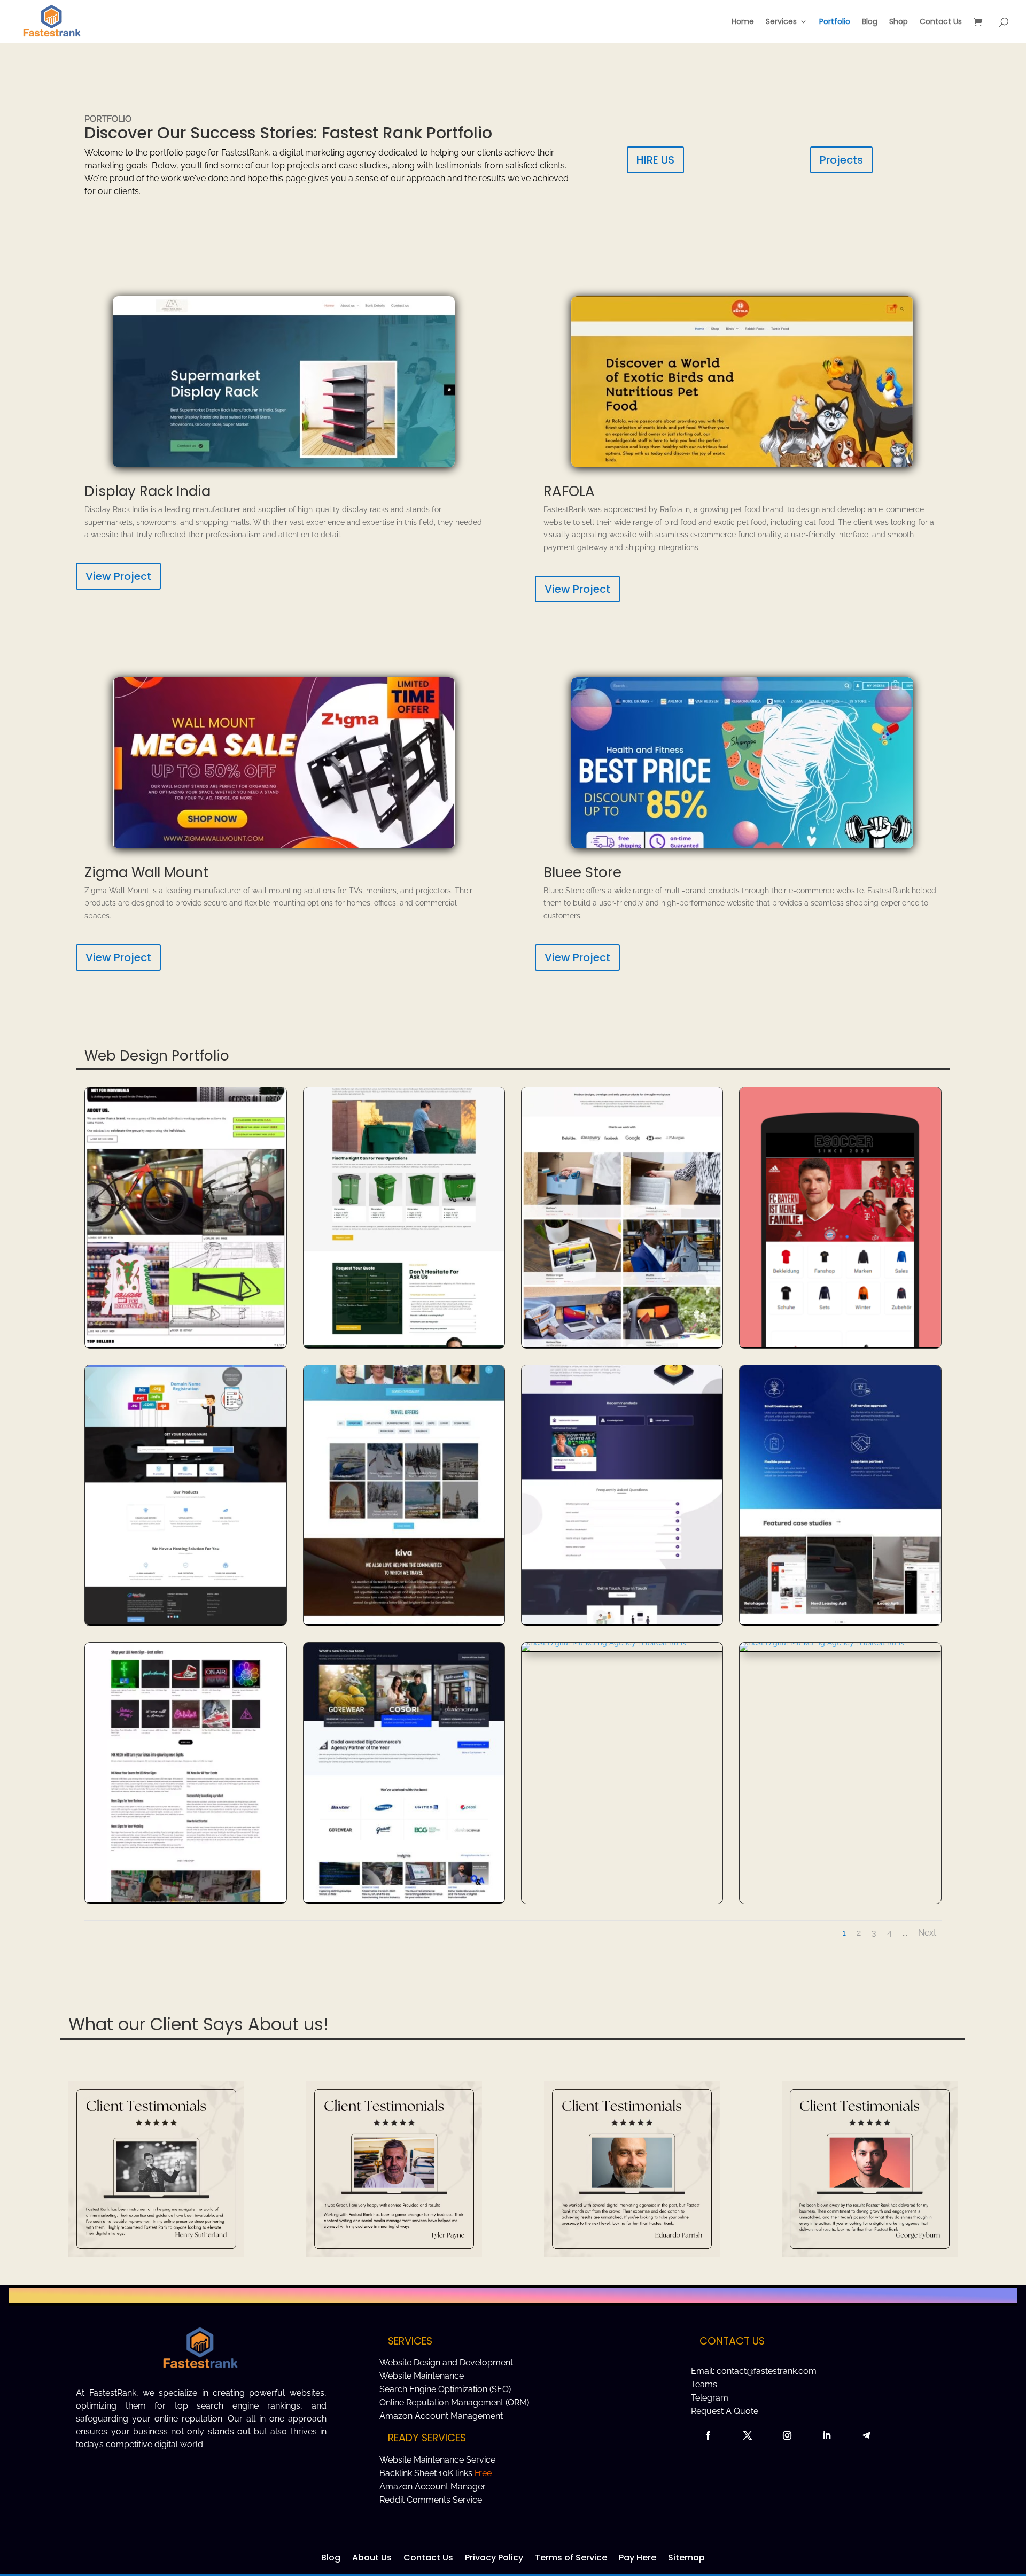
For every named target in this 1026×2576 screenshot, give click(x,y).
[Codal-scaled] (404, 1900)
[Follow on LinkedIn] (827, 2435)
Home (743, 22)
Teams (704, 2384)
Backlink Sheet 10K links (436, 2473)
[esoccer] (840, 1344)
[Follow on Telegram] (866, 2435)
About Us (372, 2556)
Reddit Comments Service (431, 2500)
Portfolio (835, 22)
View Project (118, 576)
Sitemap (686, 2556)
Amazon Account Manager (433, 2486)
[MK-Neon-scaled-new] (185, 1900)
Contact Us (941, 22)
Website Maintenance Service (437, 2460)
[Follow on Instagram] (787, 2435)
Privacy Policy (494, 2556)
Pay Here (638, 2556)
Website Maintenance (422, 2376)
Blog (870, 22)
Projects (841, 160)
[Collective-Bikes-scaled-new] (185, 1344)
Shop (899, 22)
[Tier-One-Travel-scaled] (404, 1622)
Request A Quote (725, 2411)
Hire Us (655, 160)
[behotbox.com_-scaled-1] (622, 1344)
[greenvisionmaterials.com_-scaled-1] (604, 1643)
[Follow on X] (748, 2435)
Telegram (710, 2398)
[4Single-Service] (404, 1344)
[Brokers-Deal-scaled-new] (622, 1622)
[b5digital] (840, 1622)
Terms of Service (571, 2556)
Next (927, 1933)
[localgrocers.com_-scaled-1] (822, 1643)
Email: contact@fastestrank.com (754, 2371)
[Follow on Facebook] (708, 2435)
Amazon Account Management (441, 2416)
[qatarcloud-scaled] (185, 1622)
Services (781, 22)
